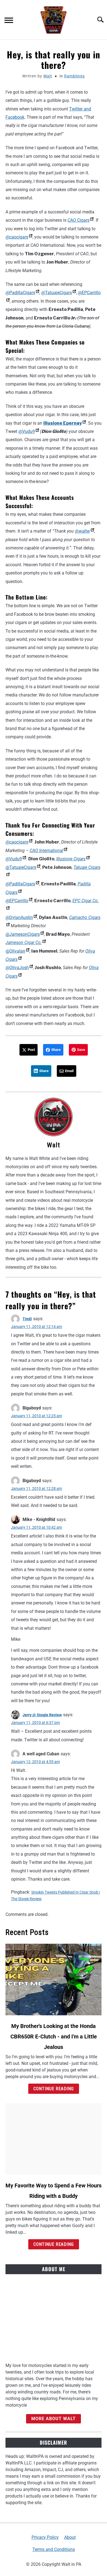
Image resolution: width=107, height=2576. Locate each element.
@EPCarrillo (17, 901)
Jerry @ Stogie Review (42, 1715)
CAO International (46, 851)
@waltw (82, 531)
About (70, 2537)
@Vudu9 (27, 431)
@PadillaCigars (20, 293)
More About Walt (54, 2419)
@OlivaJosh (17, 968)
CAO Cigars (78, 220)
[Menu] (9, 21)
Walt (48, 76)
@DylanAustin (19, 917)
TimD (27, 1319)
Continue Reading (54, 2089)
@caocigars (17, 237)
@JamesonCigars (23, 934)
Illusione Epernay (63, 423)
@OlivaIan (15, 951)
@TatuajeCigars (57, 293)
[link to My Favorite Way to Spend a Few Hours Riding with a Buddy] (54, 2139)
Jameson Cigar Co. (24, 943)
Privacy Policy (45, 2537)
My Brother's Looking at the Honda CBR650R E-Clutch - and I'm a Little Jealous (54, 2037)
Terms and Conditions (54, 2549)
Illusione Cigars (71, 859)
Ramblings (74, 76)
